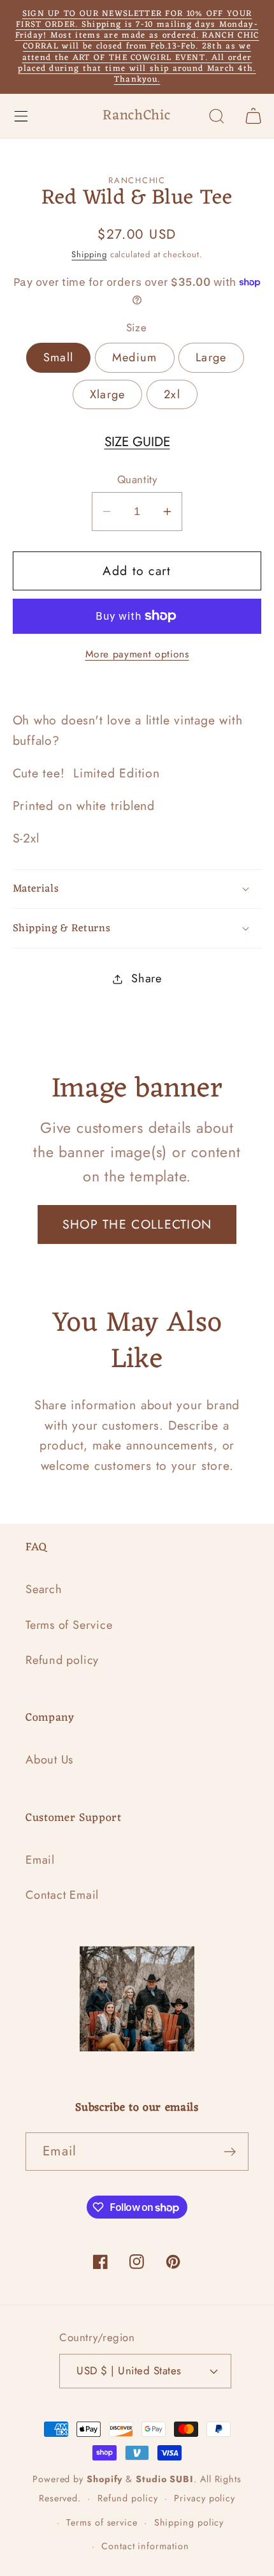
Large (211, 357)
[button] (21, 116)
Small (59, 357)
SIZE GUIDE (137, 442)
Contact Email (62, 1895)
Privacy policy (205, 2498)
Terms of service (102, 2522)
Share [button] (147, 978)
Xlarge (108, 394)
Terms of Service (69, 1625)
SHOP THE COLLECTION (137, 1224)
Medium (135, 357)
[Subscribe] (230, 2152)
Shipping (89, 254)
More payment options (137, 654)
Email (40, 1860)
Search (44, 1589)
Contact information (145, 2546)
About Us (49, 1760)
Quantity (137, 480)
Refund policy (62, 1660)
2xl (172, 394)
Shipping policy (189, 2522)
